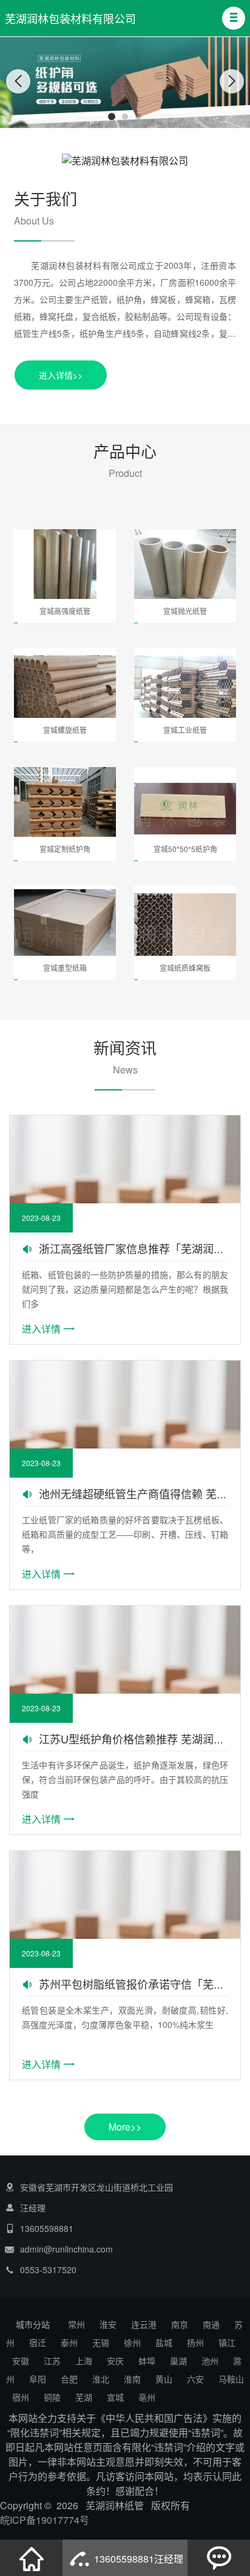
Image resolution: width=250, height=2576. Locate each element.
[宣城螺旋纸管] (65, 688)
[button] (234, 18)
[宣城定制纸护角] (65, 807)
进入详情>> (61, 375)
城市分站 (33, 2324)
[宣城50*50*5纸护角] (185, 807)
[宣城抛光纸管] (185, 570)
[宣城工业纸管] (185, 688)
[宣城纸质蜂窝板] (185, 926)
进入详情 (41, 1329)
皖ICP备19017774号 (45, 2520)
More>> (125, 2127)
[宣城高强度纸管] (65, 570)
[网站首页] (32, 2558)
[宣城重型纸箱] (65, 926)
